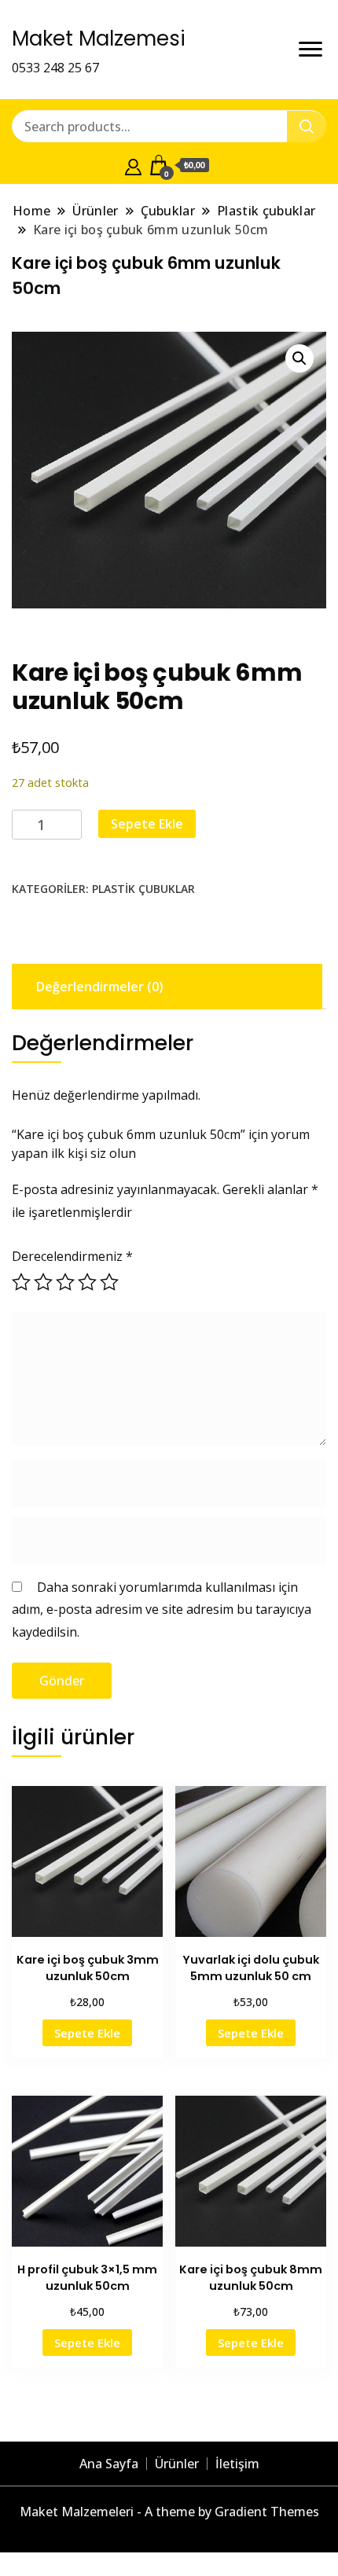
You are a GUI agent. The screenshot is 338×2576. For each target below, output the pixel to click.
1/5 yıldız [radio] (21, 1282)
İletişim (237, 2464)
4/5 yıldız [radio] (87, 1282)
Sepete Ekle (147, 824)
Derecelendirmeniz (72, 1256)
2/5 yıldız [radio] (43, 1282)
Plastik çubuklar (143, 889)
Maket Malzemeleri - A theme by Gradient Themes (169, 2512)
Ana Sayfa (109, 2464)
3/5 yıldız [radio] (65, 1282)
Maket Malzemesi (99, 39)
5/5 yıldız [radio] (109, 1282)
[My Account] (133, 165)
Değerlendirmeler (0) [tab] (100, 987)
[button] (299, 358)
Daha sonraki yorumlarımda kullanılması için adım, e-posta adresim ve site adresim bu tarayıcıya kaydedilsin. (162, 1610)
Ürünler (177, 2464)
